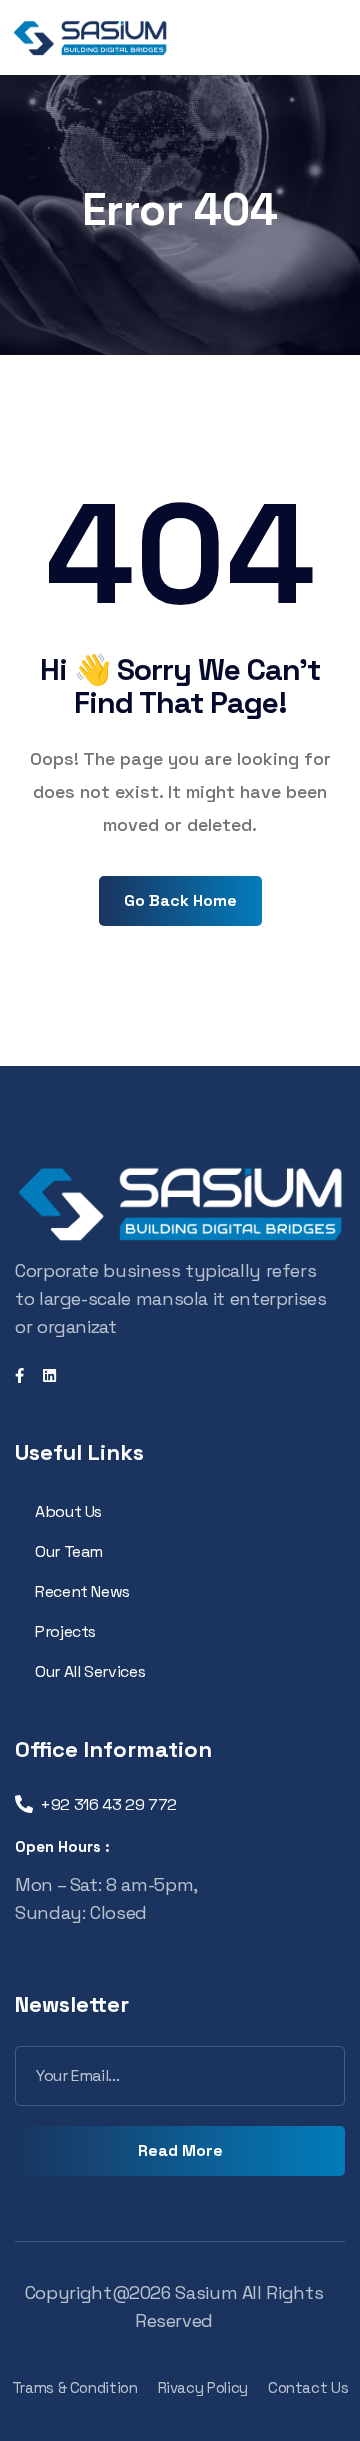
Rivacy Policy (203, 2387)
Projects (65, 1631)
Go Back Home (180, 900)
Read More (180, 2150)
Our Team (69, 1551)
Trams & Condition (75, 2387)
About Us (68, 1511)
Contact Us (308, 2387)
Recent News (82, 1591)
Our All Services (90, 1671)
